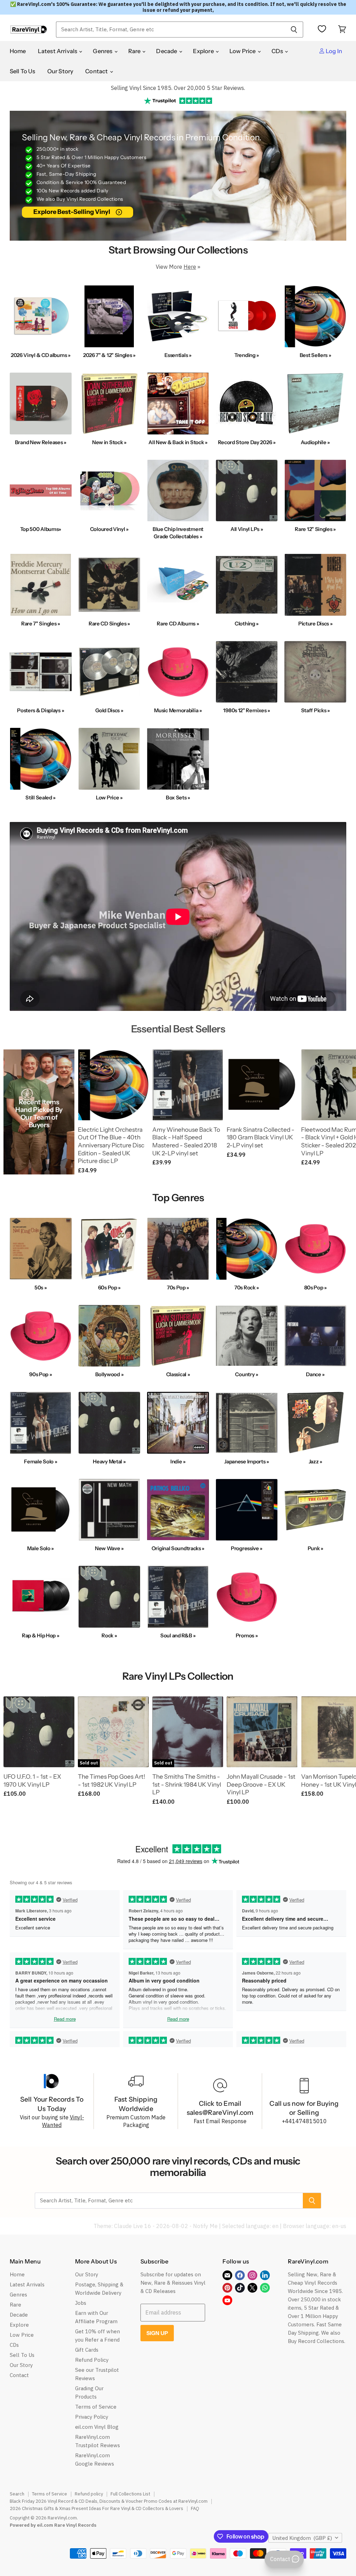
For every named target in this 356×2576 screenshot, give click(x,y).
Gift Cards (87, 2350)
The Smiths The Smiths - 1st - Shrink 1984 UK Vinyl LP (187, 1784)
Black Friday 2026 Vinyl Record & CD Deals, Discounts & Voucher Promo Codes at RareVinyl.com (109, 2501)
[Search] (294, 30)
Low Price (243, 51)
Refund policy (89, 2494)
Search (17, 2494)
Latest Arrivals (58, 51)
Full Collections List (130, 2494)
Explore (204, 51)
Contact (97, 71)
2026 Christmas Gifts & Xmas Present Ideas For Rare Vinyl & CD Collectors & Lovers (96, 2508)
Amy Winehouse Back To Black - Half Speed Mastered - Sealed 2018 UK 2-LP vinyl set (186, 1141)
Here (190, 267)
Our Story (60, 71)
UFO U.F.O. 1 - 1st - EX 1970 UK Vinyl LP (32, 1780)
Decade (167, 51)
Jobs (81, 2303)
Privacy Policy (92, 2417)
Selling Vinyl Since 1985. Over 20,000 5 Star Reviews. (178, 88)
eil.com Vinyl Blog (97, 2427)
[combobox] (170, 30)
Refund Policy (92, 2360)
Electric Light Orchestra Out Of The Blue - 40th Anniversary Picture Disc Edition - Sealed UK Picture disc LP (111, 1145)
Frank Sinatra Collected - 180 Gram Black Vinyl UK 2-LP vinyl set (261, 1137)
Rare (135, 51)
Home (18, 51)
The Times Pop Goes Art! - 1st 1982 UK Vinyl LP (112, 1780)
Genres (103, 51)
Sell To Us (23, 71)
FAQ (195, 2508)
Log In (333, 51)
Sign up (157, 2333)
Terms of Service (96, 2407)
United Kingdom (302, 2538)
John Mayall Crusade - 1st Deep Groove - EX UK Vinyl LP (261, 1784)
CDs (278, 51)
